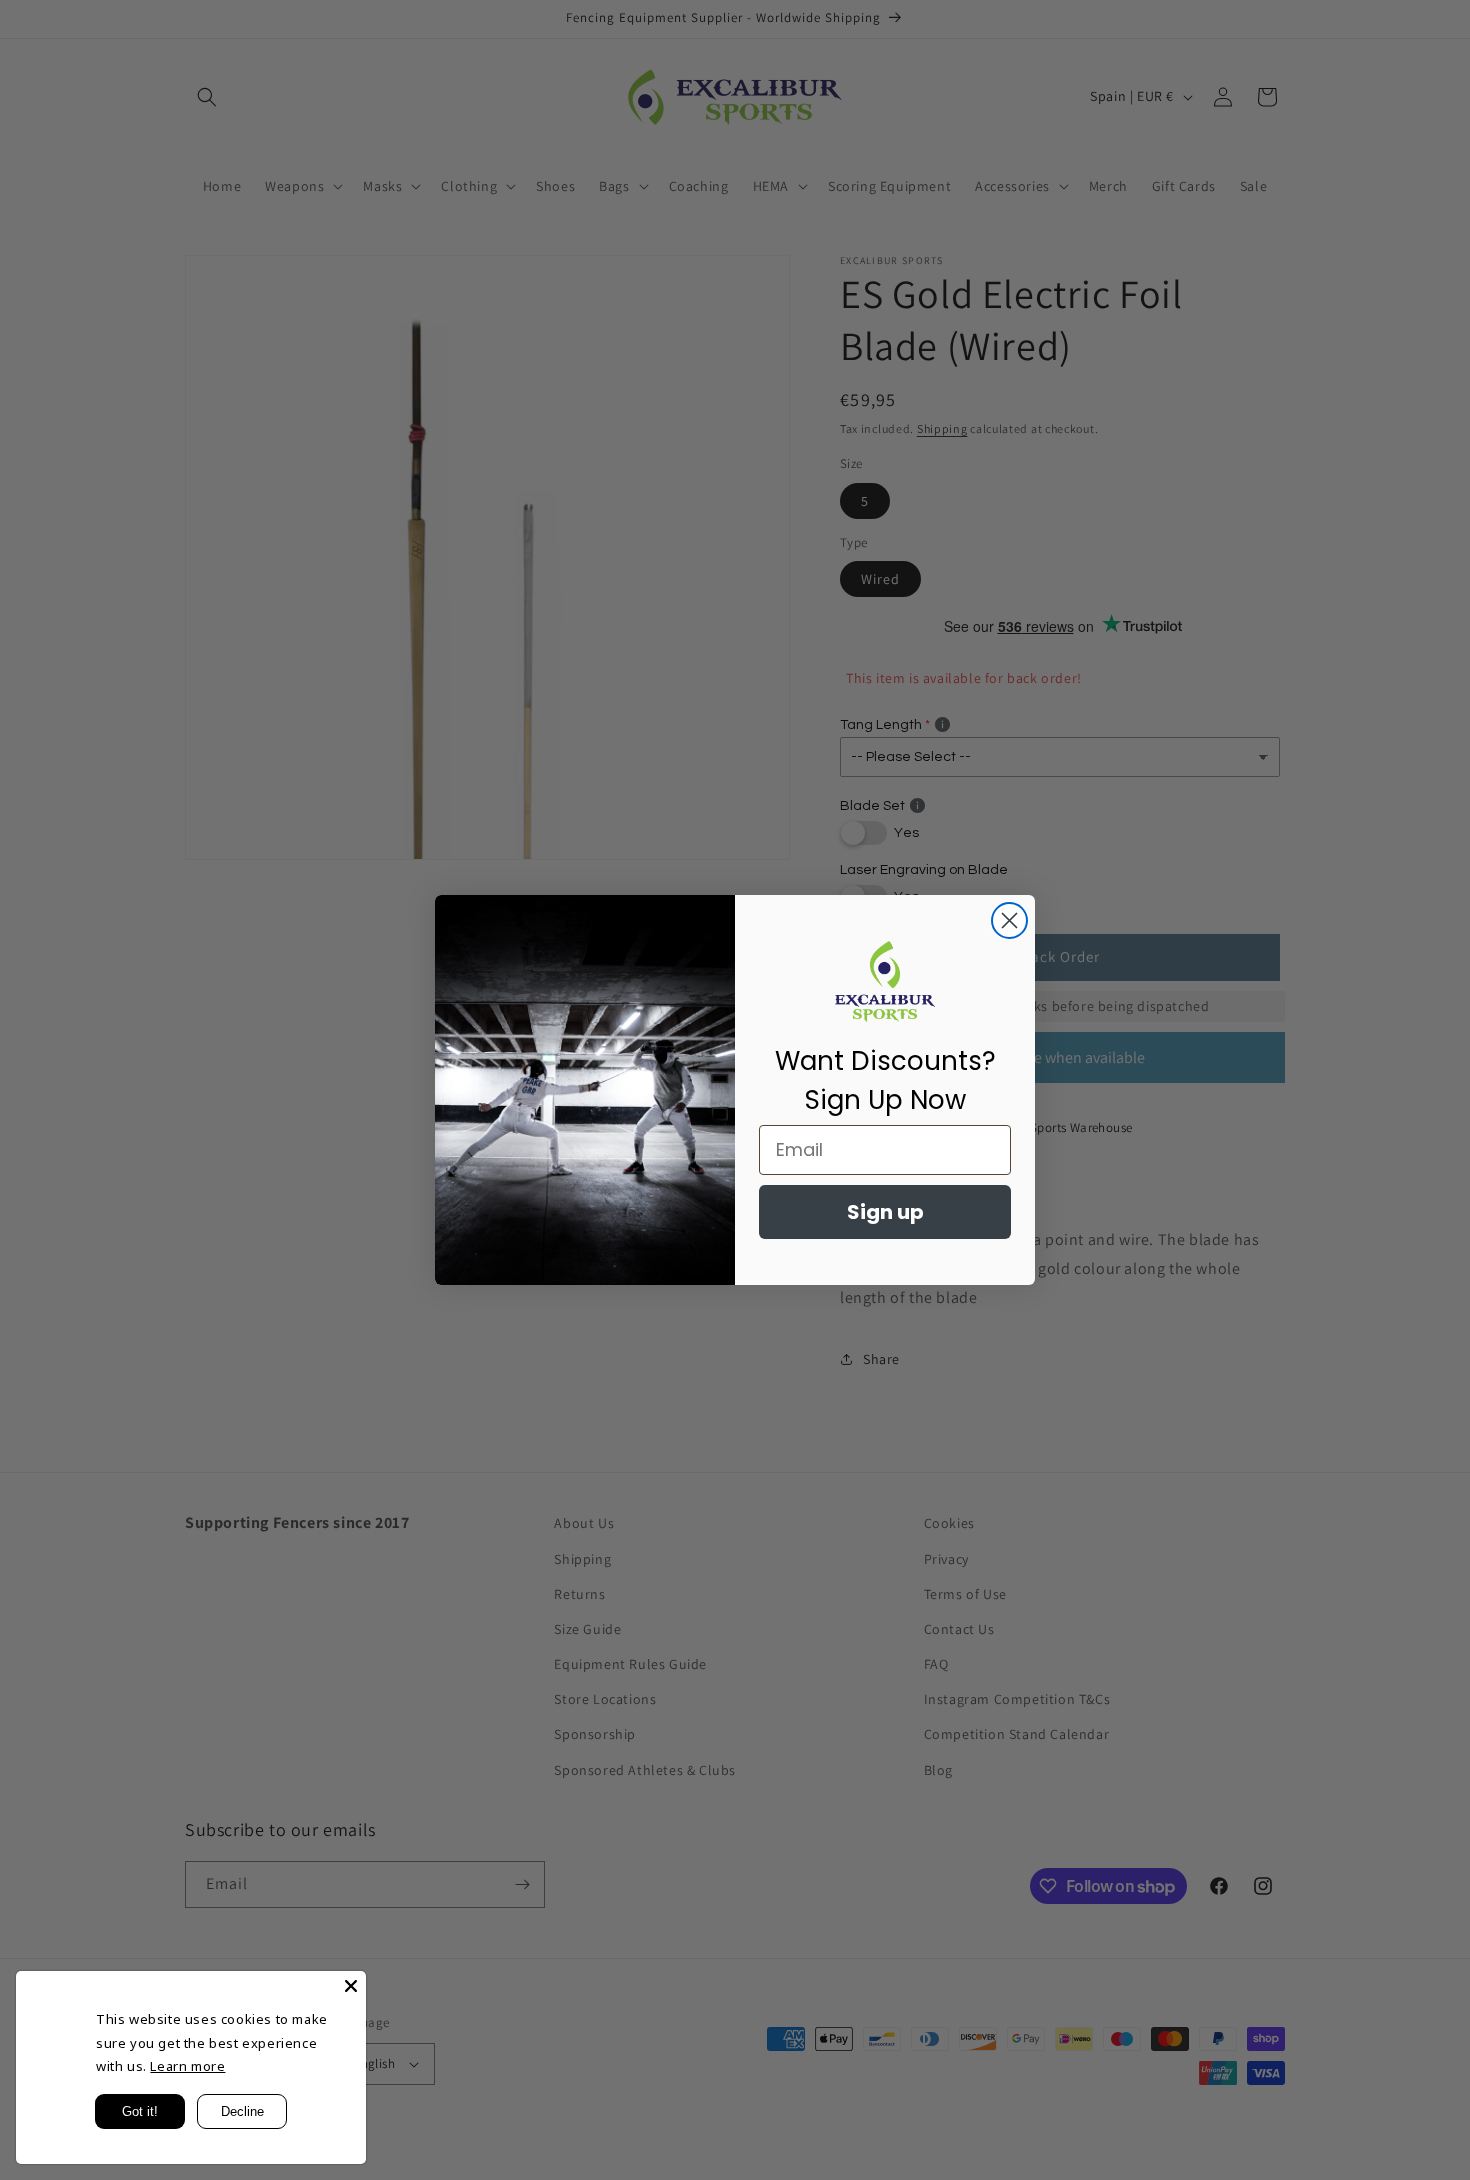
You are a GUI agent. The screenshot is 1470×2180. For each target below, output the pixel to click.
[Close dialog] (1009, 920)
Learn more (187, 2066)
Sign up (885, 1212)
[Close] (351, 1986)
